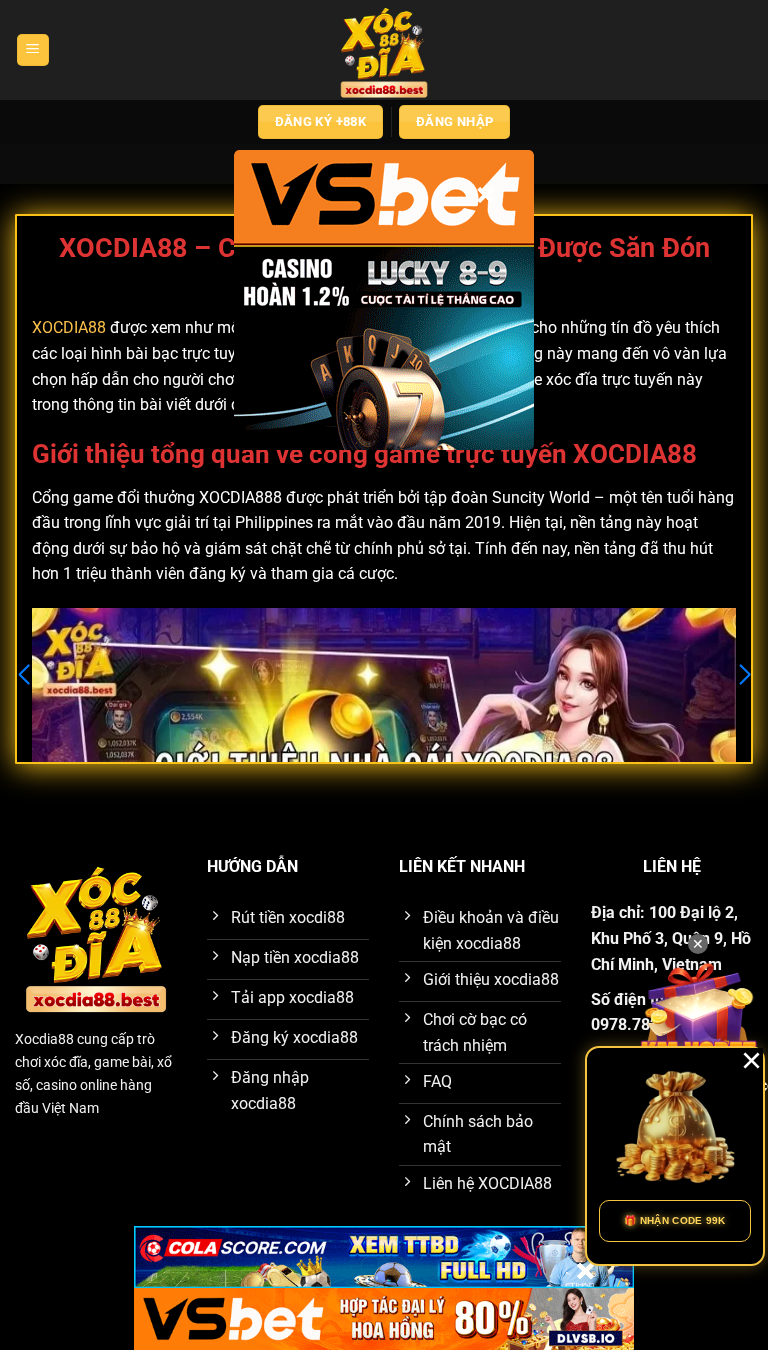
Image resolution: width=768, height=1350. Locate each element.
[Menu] (33, 50)
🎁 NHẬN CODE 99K (675, 1220)
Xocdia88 (44, 1039)
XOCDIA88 (69, 327)
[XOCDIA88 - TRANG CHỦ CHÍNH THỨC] (384, 50)
